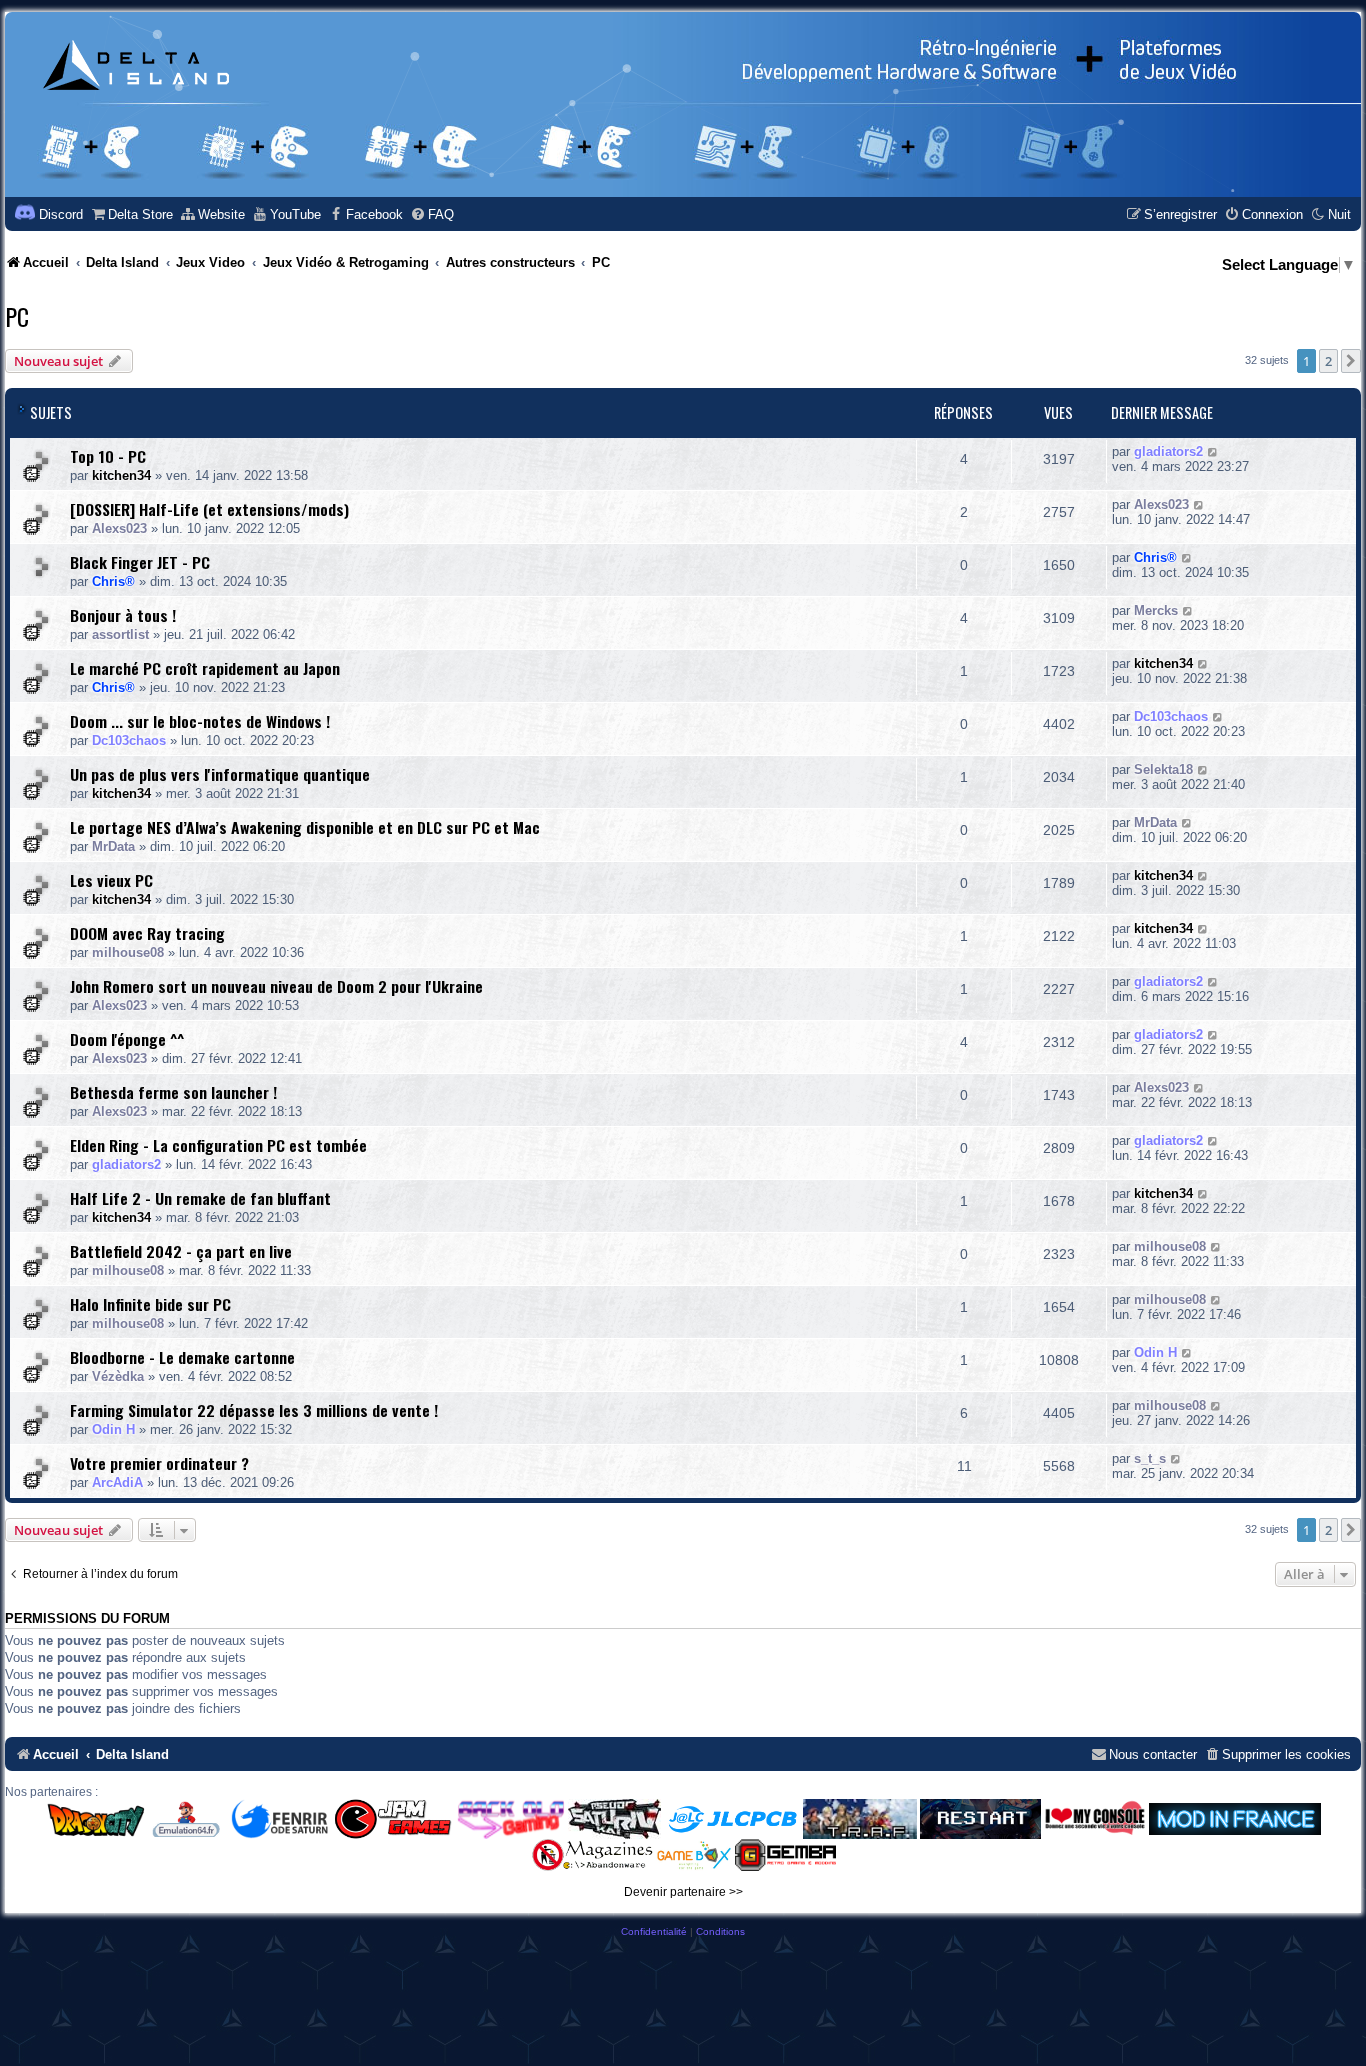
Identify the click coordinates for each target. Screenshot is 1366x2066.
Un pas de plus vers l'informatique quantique (220, 774)
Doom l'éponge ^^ (127, 1039)
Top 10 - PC (108, 456)
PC (17, 316)
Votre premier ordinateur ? (159, 1463)
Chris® (113, 581)
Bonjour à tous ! (123, 615)
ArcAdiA (117, 1482)
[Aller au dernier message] (1213, 451)
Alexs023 (119, 528)
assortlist (120, 634)
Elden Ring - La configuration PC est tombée (218, 1145)
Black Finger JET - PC (140, 562)
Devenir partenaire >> (683, 1892)
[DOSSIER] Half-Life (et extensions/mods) (209, 509)
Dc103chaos (129, 740)
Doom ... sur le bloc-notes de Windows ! (200, 721)
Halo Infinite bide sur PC (150, 1304)
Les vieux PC (111, 880)
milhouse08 (128, 952)
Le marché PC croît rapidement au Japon (205, 668)
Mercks (1156, 610)
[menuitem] (131, 214)
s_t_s (1150, 1458)
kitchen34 (121, 475)
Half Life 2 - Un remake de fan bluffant (200, 1198)
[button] (1351, 361)
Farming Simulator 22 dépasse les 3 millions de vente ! (254, 1410)
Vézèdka (118, 1376)
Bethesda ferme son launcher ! (173, 1092)
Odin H (1155, 1352)
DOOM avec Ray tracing (147, 933)
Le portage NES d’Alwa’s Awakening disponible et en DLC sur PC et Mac (305, 827)
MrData (113, 846)
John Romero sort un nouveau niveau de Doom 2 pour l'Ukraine (276, 986)
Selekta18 (1163, 769)
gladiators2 (1168, 451)
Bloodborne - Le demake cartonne (182, 1357)
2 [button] (1328, 361)
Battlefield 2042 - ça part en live (181, 1251)
